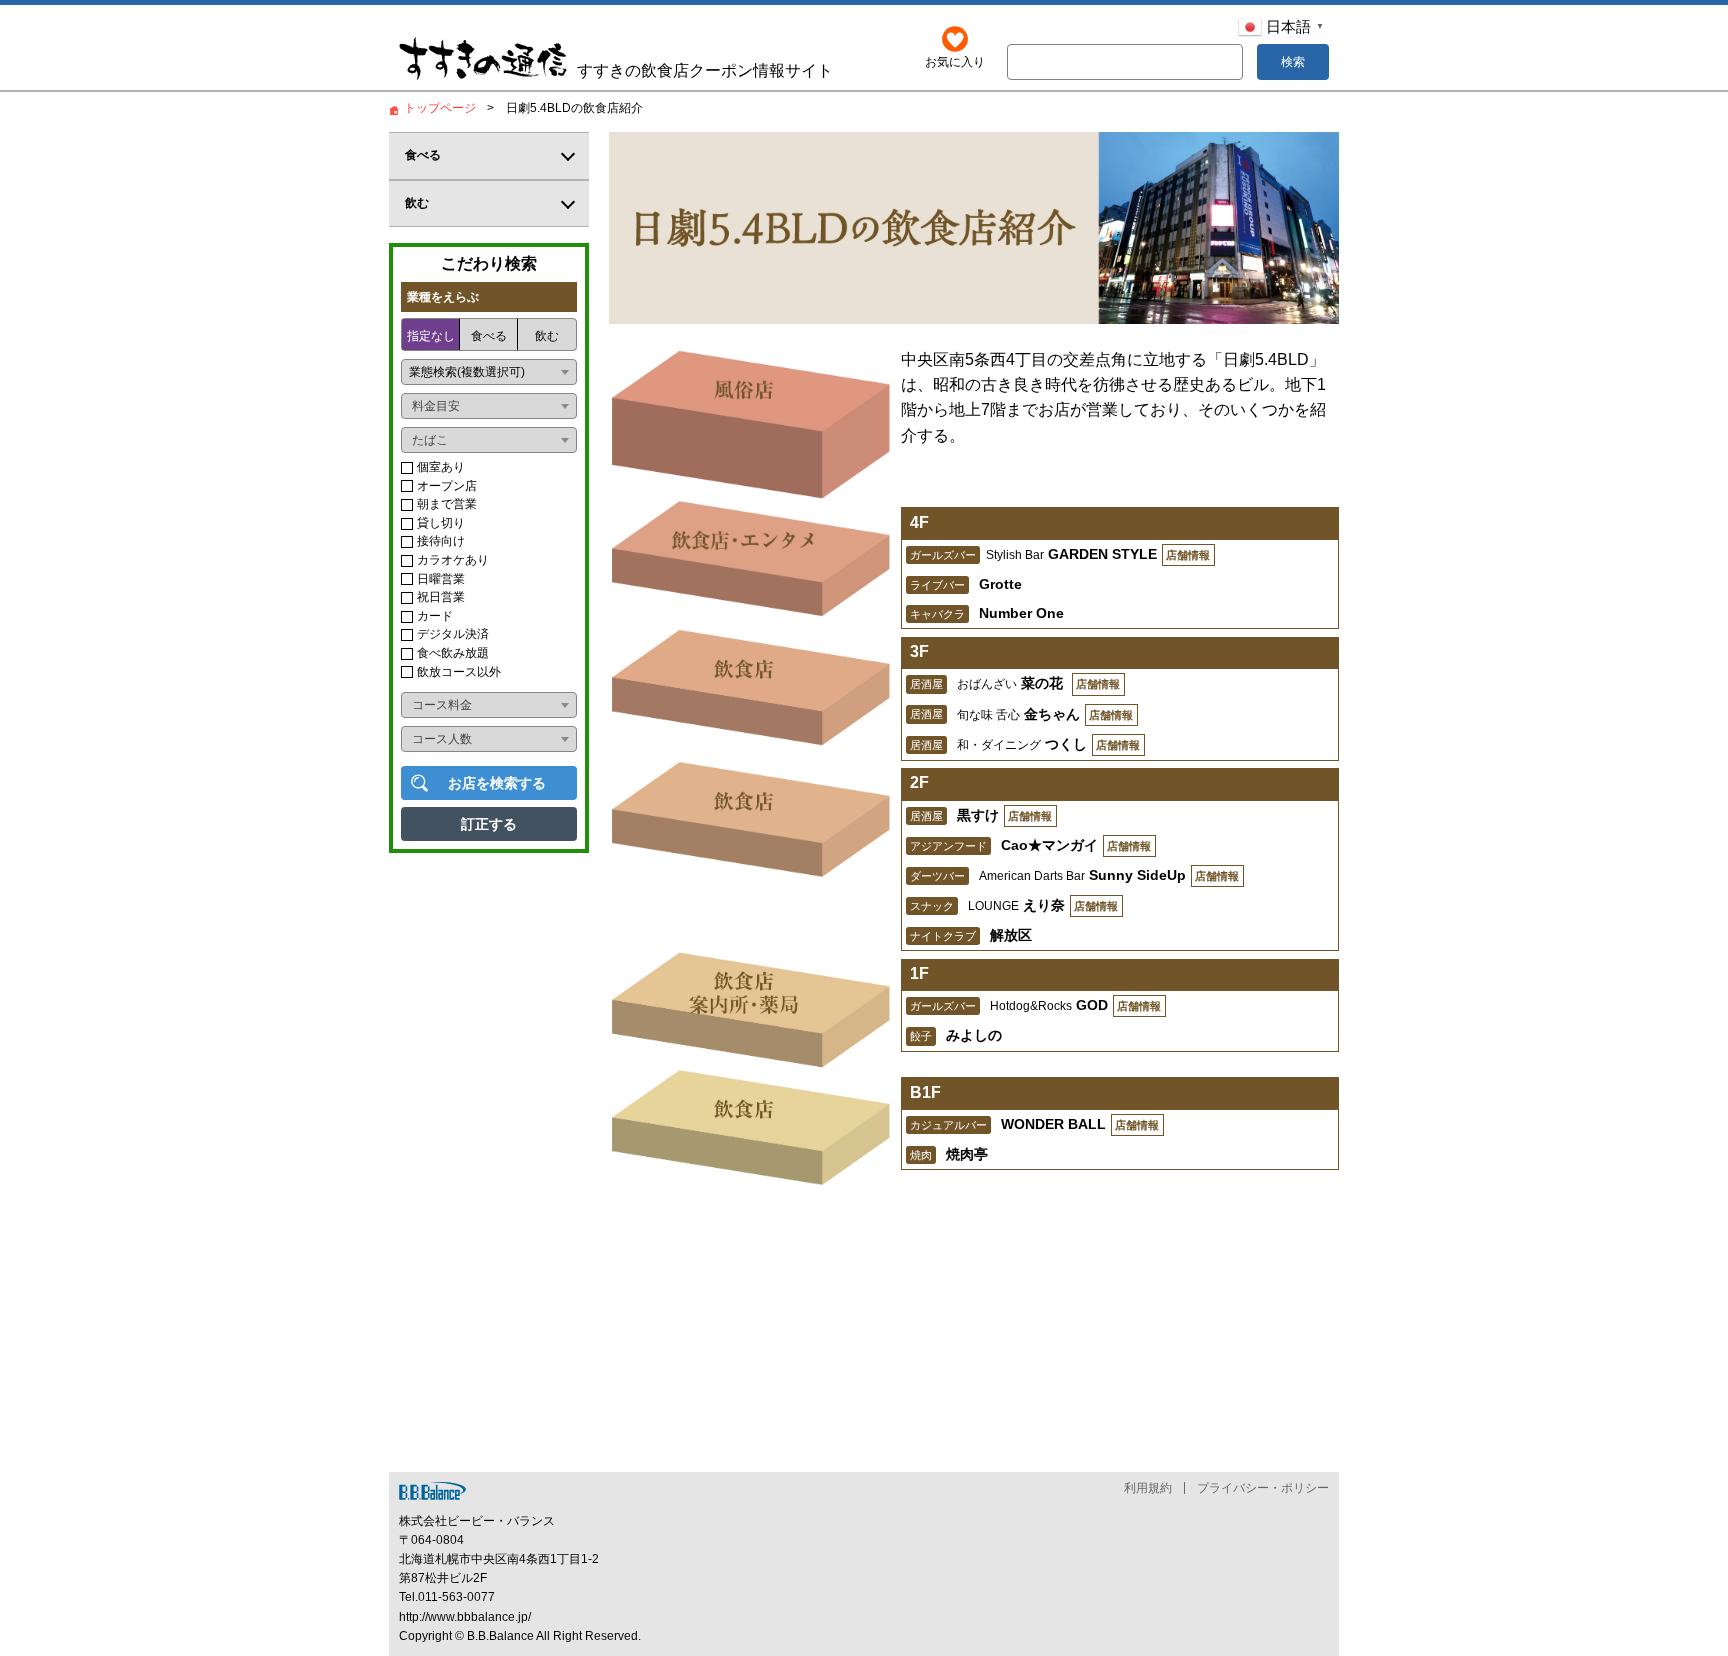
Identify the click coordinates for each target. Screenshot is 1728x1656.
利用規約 (1148, 1488)
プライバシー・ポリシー (1263, 1488)
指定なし (431, 336)
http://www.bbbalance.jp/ (465, 1617)
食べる (489, 336)
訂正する (489, 824)
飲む (547, 336)
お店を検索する (497, 783)
